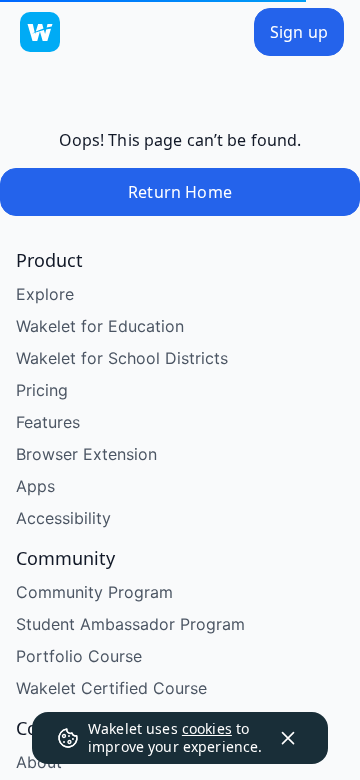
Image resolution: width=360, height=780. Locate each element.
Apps (35, 559)
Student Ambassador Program (130, 697)
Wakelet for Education (100, 399)
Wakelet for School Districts (122, 431)
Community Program (94, 665)
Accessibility (63, 591)
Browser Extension (86, 527)
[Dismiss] (288, 738)
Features (48, 495)
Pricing (42, 463)
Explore (45, 367)
